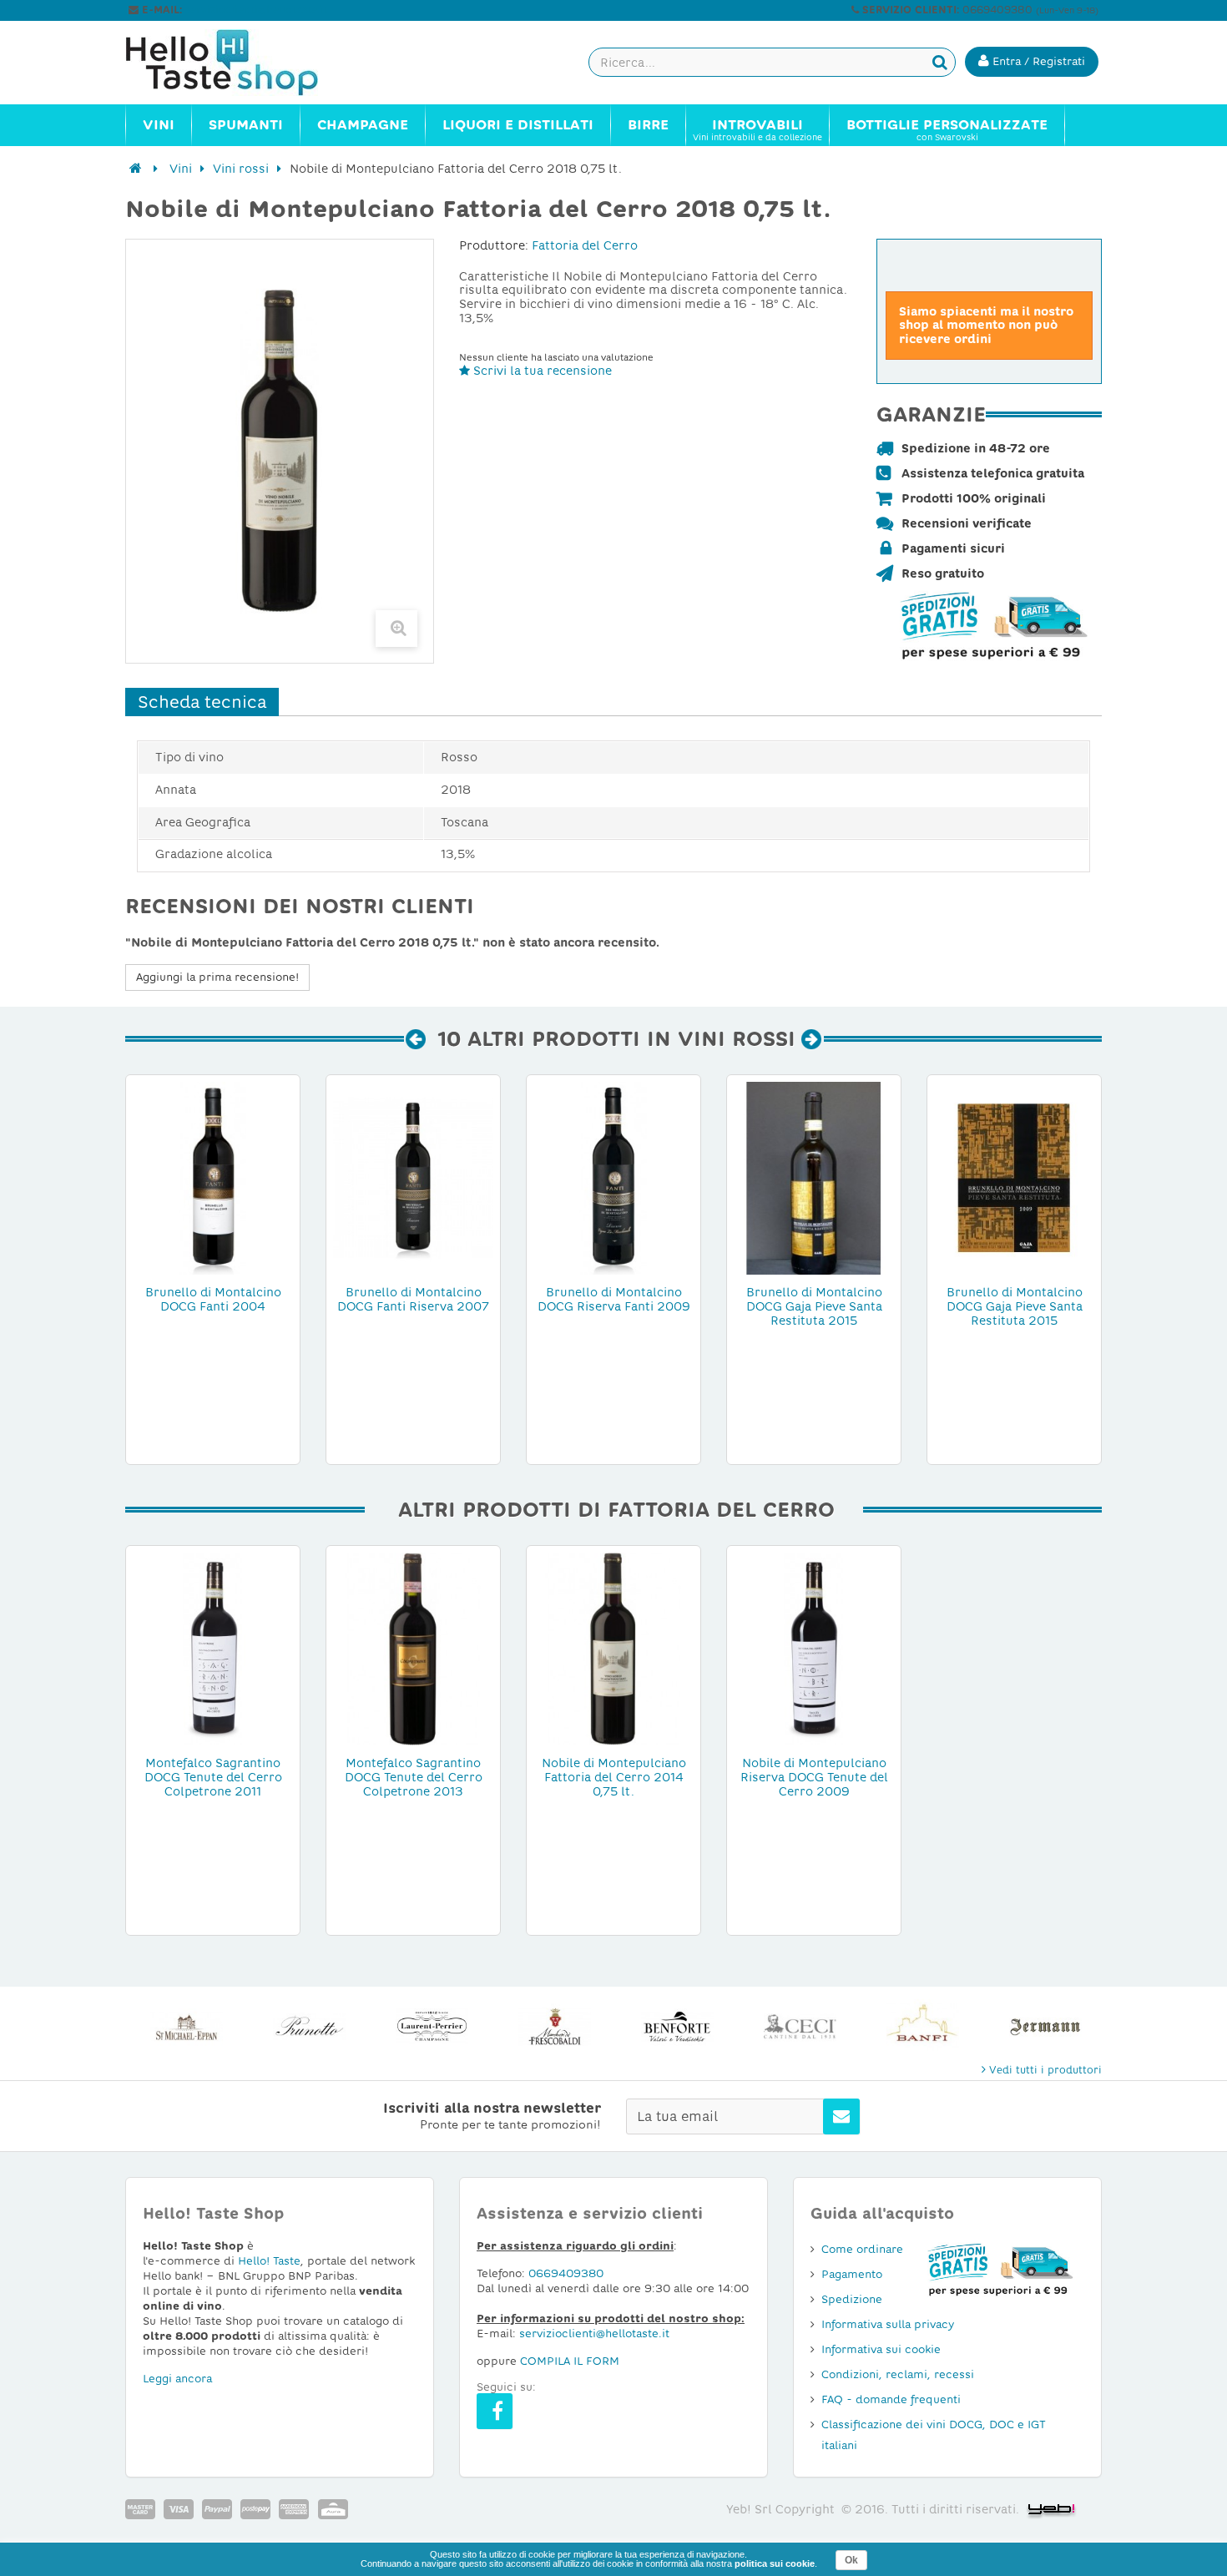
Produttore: (494, 245)
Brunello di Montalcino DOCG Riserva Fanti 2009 (614, 1299)
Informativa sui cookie (881, 2349)
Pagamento (852, 2274)
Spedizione (852, 2299)
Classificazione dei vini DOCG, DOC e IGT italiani (934, 2435)
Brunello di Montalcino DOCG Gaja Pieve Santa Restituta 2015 (814, 1306)
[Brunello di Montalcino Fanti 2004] (213, 1177)
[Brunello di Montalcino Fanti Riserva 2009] (613, 1177)
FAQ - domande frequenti (891, 2399)
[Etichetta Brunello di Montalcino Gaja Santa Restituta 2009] (1014, 1177)
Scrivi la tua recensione (541, 371)
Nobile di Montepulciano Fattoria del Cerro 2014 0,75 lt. (614, 1777)
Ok (851, 2560)
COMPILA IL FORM (570, 2361)
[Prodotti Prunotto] (309, 2026)
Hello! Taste (269, 2261)
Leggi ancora (177, 2379)
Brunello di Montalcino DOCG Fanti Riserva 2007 (413, 1299)
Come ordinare (862, 2249)
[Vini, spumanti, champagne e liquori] (136, 169)
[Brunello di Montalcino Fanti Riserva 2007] (413, 1177)
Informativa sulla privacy (888, 2324)
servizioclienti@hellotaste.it (256, 10)
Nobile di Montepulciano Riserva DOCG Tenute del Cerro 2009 (814, 1777)
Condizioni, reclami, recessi (898, 2374)
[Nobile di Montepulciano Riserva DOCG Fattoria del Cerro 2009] (814, 1648)
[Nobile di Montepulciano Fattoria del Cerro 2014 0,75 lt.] (613, 1648)
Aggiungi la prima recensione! (217, 977)
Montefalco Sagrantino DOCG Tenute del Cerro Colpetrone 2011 (213, 1777)
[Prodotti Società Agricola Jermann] (1045, 2026)
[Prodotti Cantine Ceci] (800, 2026)
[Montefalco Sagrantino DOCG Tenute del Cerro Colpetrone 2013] (413, 1648)
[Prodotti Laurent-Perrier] (432, 2026)
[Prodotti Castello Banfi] (923, 2026)
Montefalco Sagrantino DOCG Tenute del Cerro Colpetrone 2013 (414, 1777)
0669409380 (566, 2273)
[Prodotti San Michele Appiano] (187, 2026)
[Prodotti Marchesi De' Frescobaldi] (555, 2026)
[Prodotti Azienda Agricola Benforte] (677, 2026)
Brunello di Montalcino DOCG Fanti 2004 (213, 1299)
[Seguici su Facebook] (495, 2411)
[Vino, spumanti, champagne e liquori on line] (238, 63)
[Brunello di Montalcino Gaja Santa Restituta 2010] (814, 1177)
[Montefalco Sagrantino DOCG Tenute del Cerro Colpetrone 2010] (213, 1648)
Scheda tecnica (202, 702)
